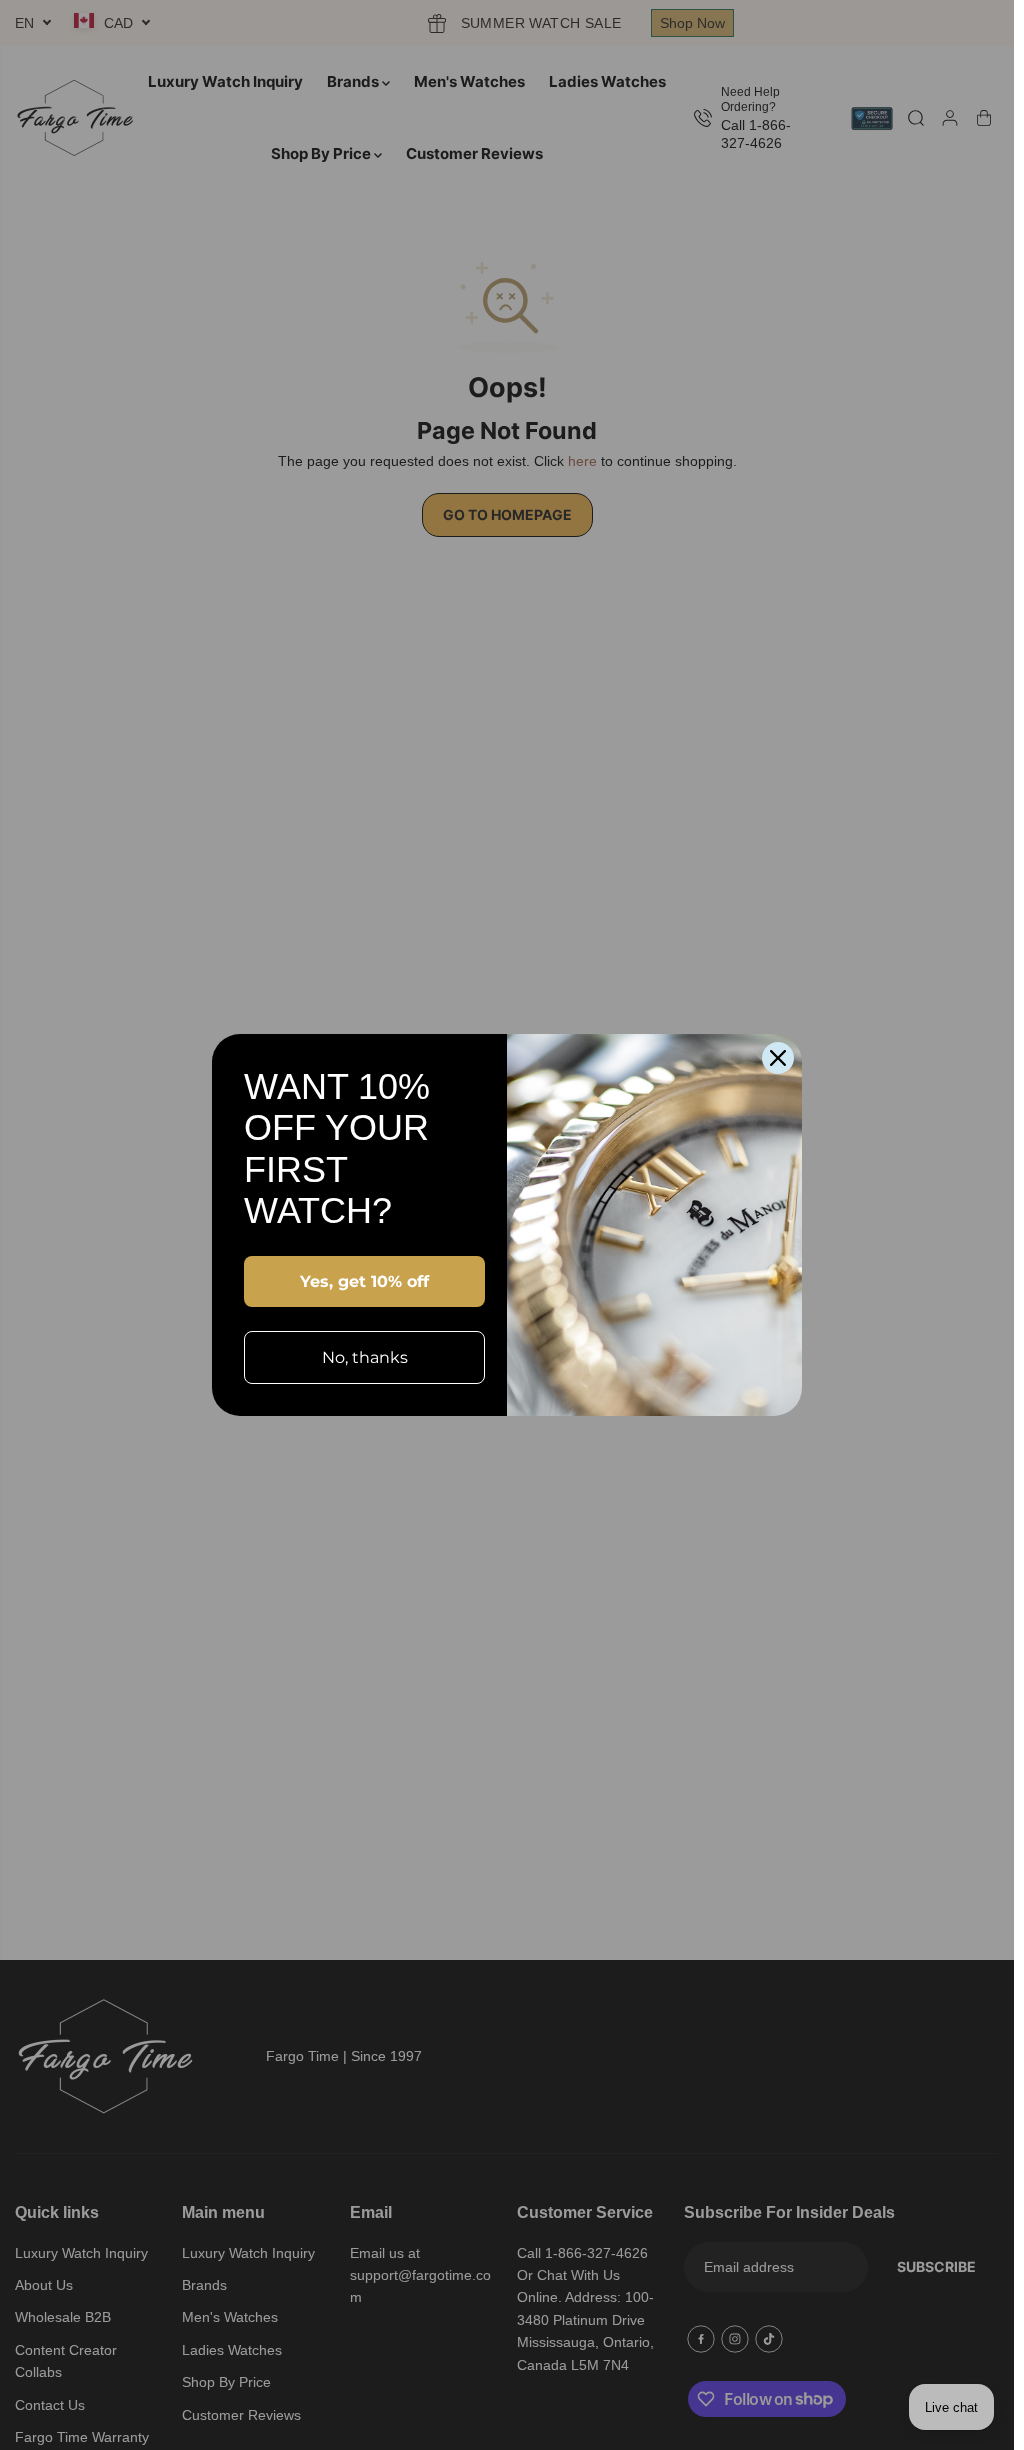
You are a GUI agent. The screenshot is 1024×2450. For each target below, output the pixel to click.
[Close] (778, 1058)
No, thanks (365, 1357)
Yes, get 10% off (364, 1281)
